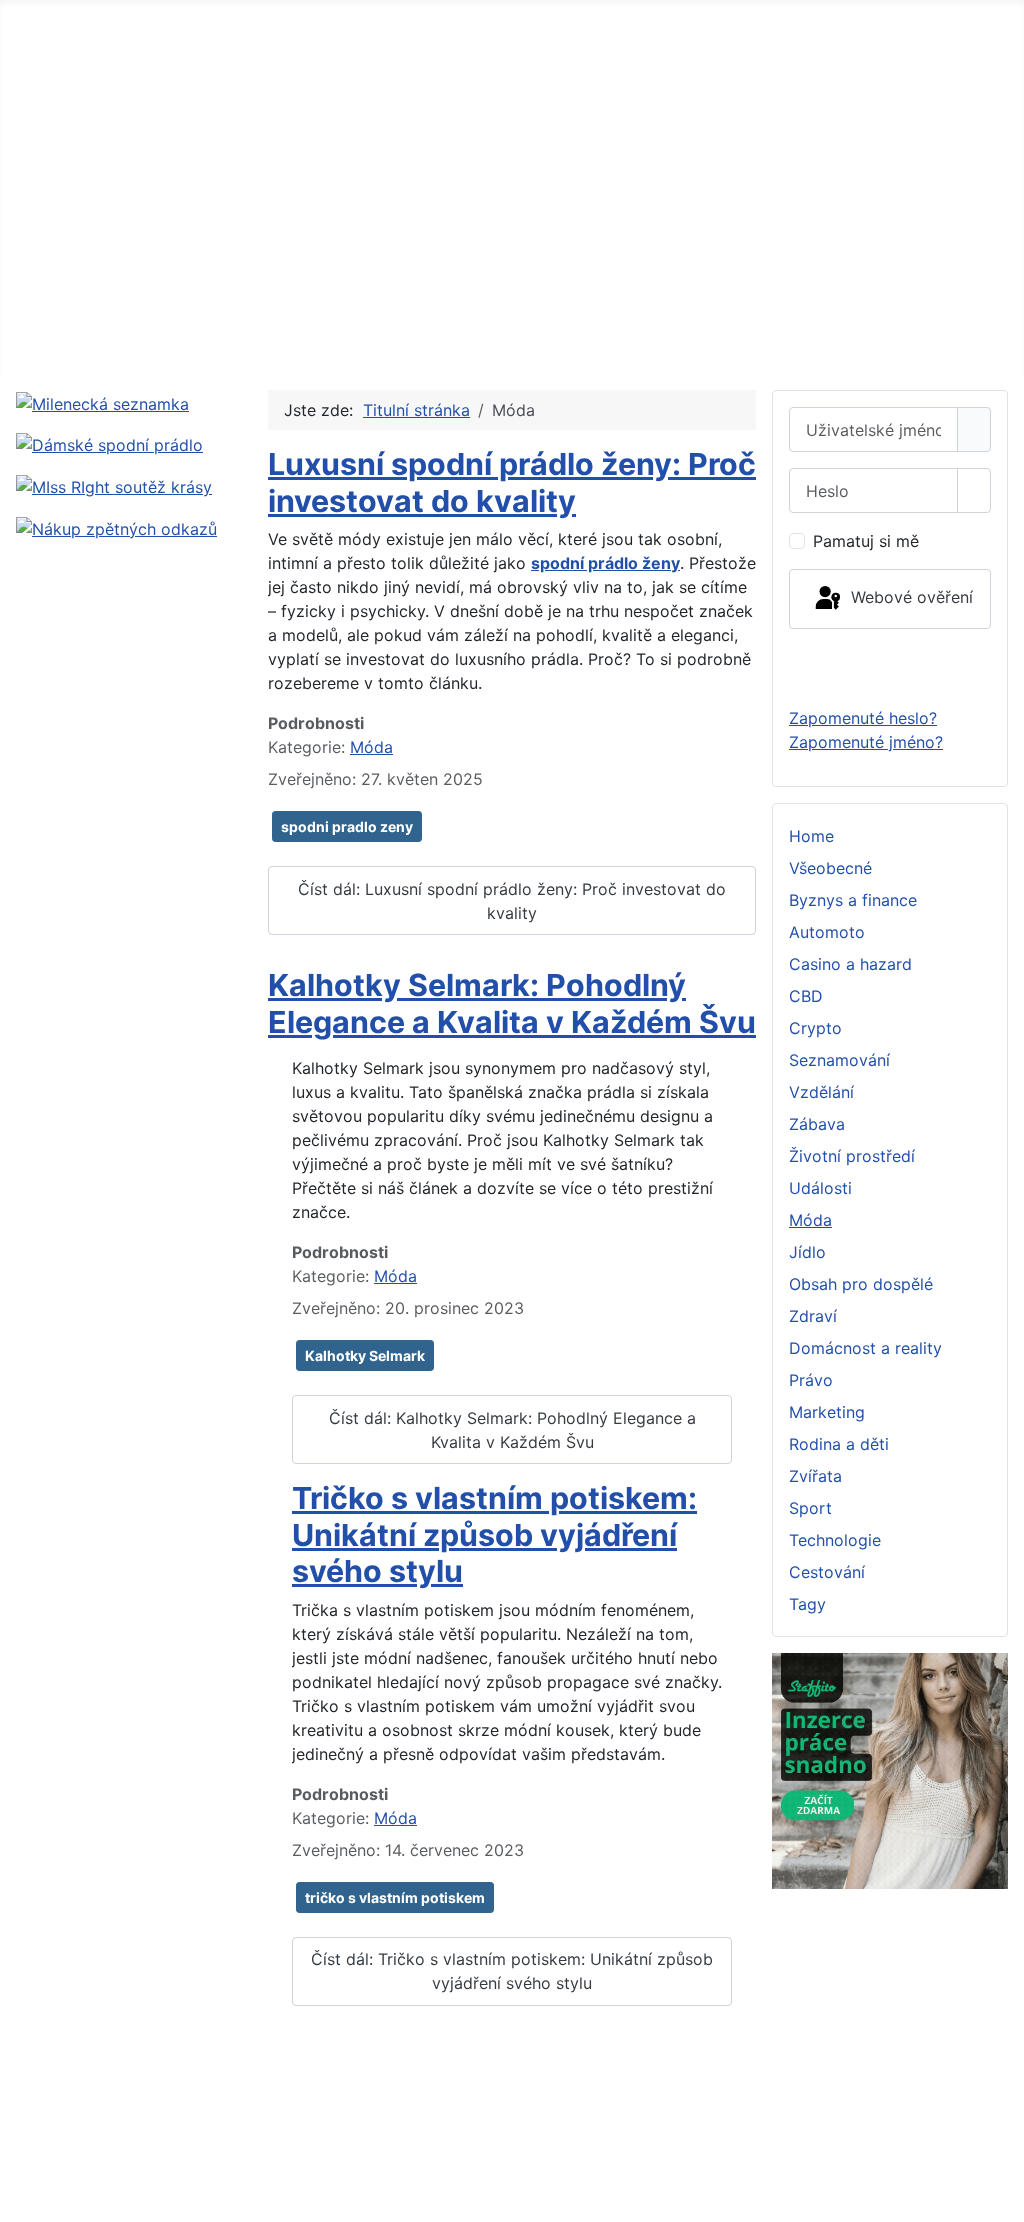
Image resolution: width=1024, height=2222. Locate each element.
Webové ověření (909, 597)
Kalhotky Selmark (365, 1355)
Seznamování (839, 1060)
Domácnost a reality (865, 1348)
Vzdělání (821, 1092)
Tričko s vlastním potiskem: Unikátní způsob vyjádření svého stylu (494, 1534)
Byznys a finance (853, 900)
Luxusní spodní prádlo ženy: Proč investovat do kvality (512, 482)
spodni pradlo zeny (347, 826)
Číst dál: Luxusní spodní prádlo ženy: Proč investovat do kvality (512, 901)
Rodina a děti (839, 1444)
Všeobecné (830, 868)
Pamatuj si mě (866, 541)
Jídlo (807, 1252)
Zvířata (815, 1476)
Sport (810, 1508)
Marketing (827, 1412)
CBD (806, 996)
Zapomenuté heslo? (863, 718)
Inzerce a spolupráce (87, 2114)
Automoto (827, 932)
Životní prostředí (852, 1156)
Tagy (807, 1604)
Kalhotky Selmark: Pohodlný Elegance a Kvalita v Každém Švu (512, 1003)
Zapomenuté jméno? (866, 742)
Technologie (835, 1540)
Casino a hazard (850, 964)
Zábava (817, 1124)
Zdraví (813, 1316)
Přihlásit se (890, 667)
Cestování (827, 1572)
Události (820, 1188)
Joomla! (447, 2154)
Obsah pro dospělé (861, 1284)
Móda (371, 747)
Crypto (815, 1028)
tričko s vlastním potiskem (395, 1897)
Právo (811, 1380)
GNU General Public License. (908, 2154)
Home (811, 836)
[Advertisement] (512, 224)
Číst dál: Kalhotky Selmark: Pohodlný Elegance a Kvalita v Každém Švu (512, 1430)
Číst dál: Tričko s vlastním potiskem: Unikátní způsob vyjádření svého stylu (512, 1971)
